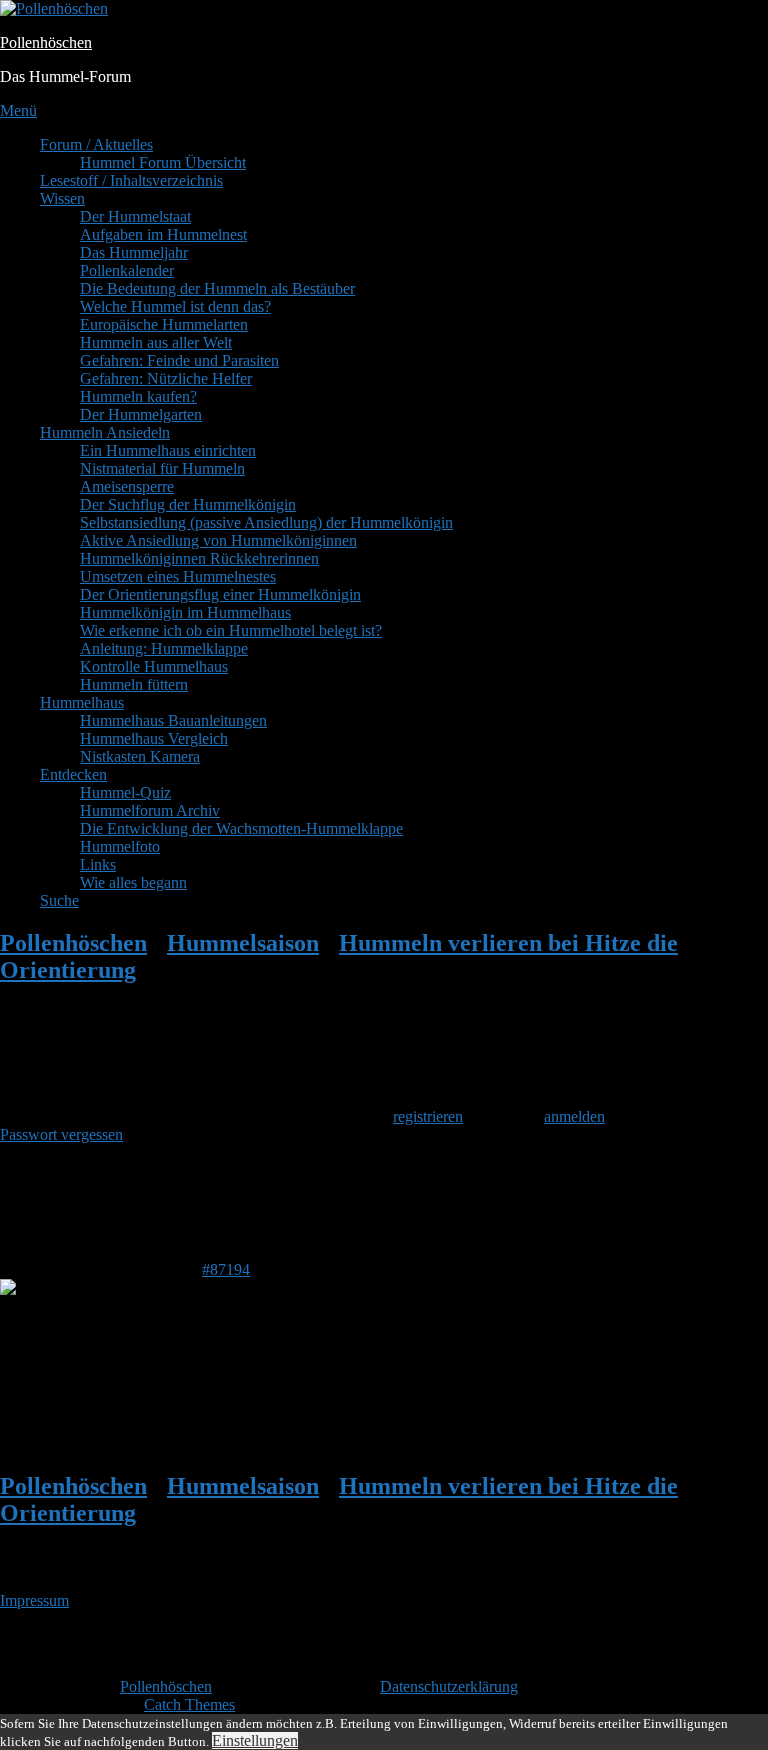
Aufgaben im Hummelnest (163, 234)
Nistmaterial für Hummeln (162, 468)
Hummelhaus (82, 702)
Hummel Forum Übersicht (163, 162)
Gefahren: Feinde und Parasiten (179, 360)
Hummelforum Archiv (150, 810)
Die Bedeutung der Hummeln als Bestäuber (217, 288)
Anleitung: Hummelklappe (164, 648)
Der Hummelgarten (141, 414)
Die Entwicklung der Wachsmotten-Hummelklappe (241, 828)
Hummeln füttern (134, 684)
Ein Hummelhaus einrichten (168, 450)
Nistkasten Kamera (140, 756)
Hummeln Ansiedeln (105, 432)
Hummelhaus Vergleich (154, 738)
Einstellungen (255, 1740)
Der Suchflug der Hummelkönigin (188, 504)
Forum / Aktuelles (96, 144)
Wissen (62, 198)
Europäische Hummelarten (164, 324)
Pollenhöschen (46, 42)
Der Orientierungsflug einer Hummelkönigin (220, 594)
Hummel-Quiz (125, 792)
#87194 (226, 1269)
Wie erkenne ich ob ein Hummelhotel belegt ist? (231, 630)
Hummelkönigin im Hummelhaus (185, 612)
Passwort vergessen (61, 1134)
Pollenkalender (127, 270)
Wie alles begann (133, 882)
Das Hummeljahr (134, 252)
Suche (59, 900)
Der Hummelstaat (135, 216)
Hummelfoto (120, 846)
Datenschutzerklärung (449, 1686)
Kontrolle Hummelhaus (154, 666)
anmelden (574, 1116)
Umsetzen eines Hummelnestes (178, 576)
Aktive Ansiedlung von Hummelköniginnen (218, 540)
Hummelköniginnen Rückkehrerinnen (199, 558)
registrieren (428, 1116)
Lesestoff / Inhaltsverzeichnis (131, 180)
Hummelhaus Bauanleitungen (173, 720)
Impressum (34, 1600)
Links (98, 864)
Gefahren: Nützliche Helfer (166, 378)
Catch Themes (189, 1704)
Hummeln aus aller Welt (156, 342)
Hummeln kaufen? (138, 396)
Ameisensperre (127, 486)
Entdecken (73, 774)
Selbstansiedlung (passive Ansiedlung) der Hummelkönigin (266, 522)
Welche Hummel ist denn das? (175, 306)
